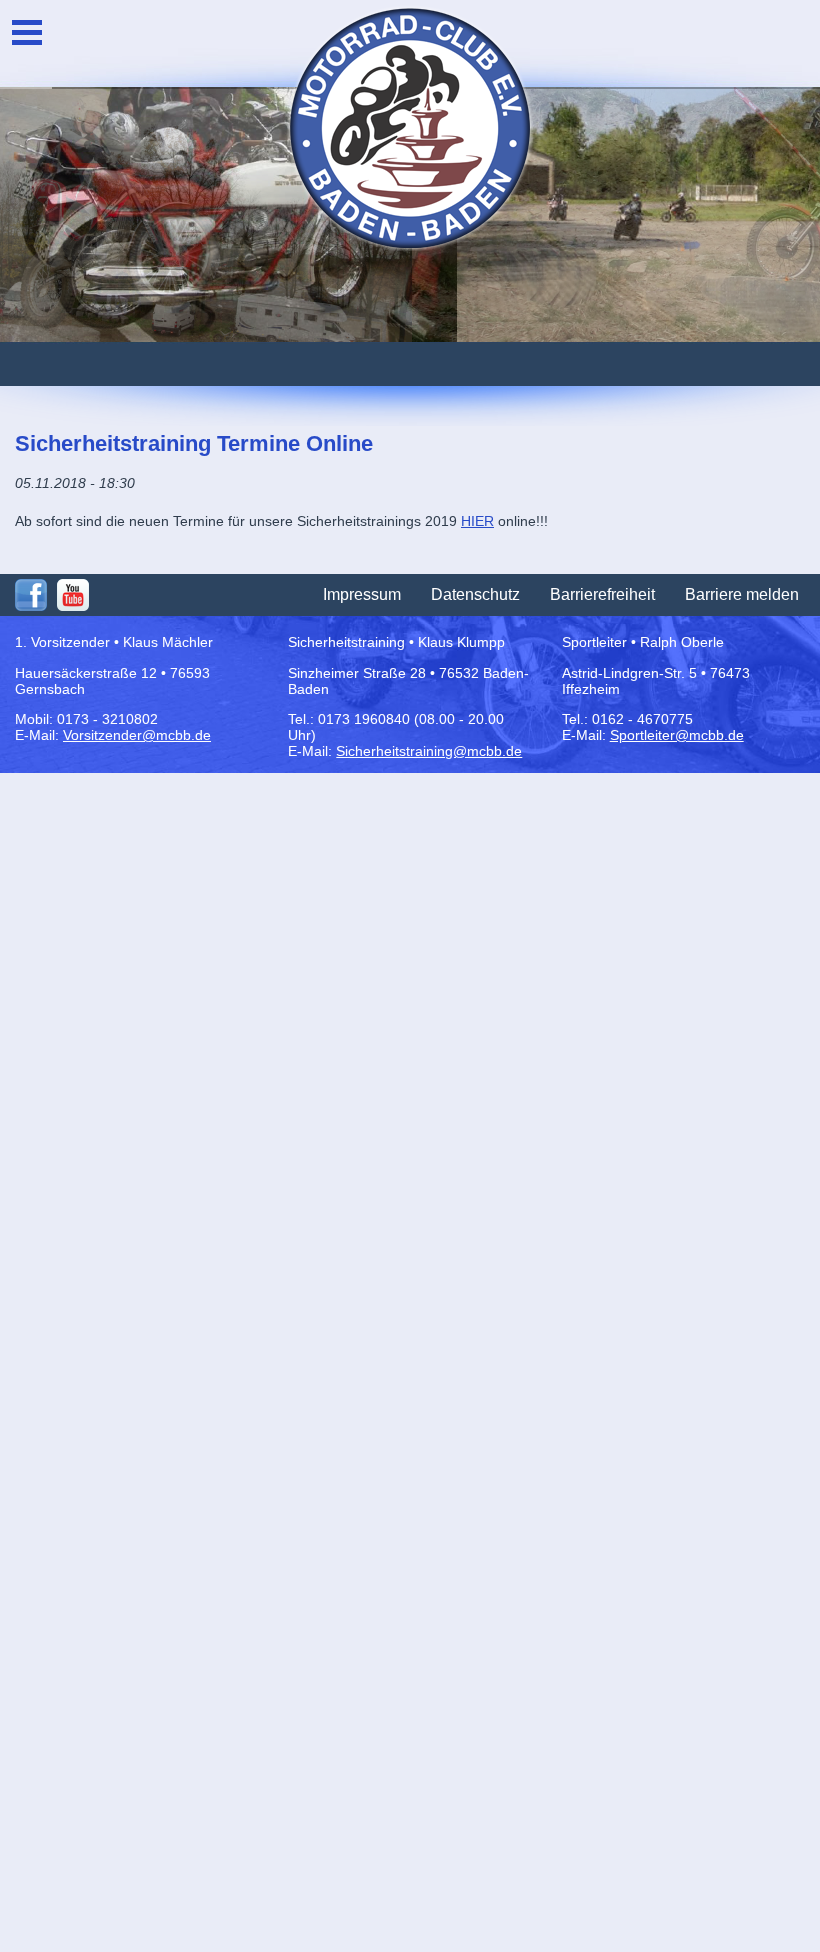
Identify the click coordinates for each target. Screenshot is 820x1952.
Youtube (73, 595)
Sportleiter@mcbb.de (677, 735)
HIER (477, 521)
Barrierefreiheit (602, 594)
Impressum (362, 594)
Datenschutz (475, 594)
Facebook (31, 595)
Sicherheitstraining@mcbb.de (429, 751)
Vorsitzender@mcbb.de (137, 735)
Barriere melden (742, 594)
